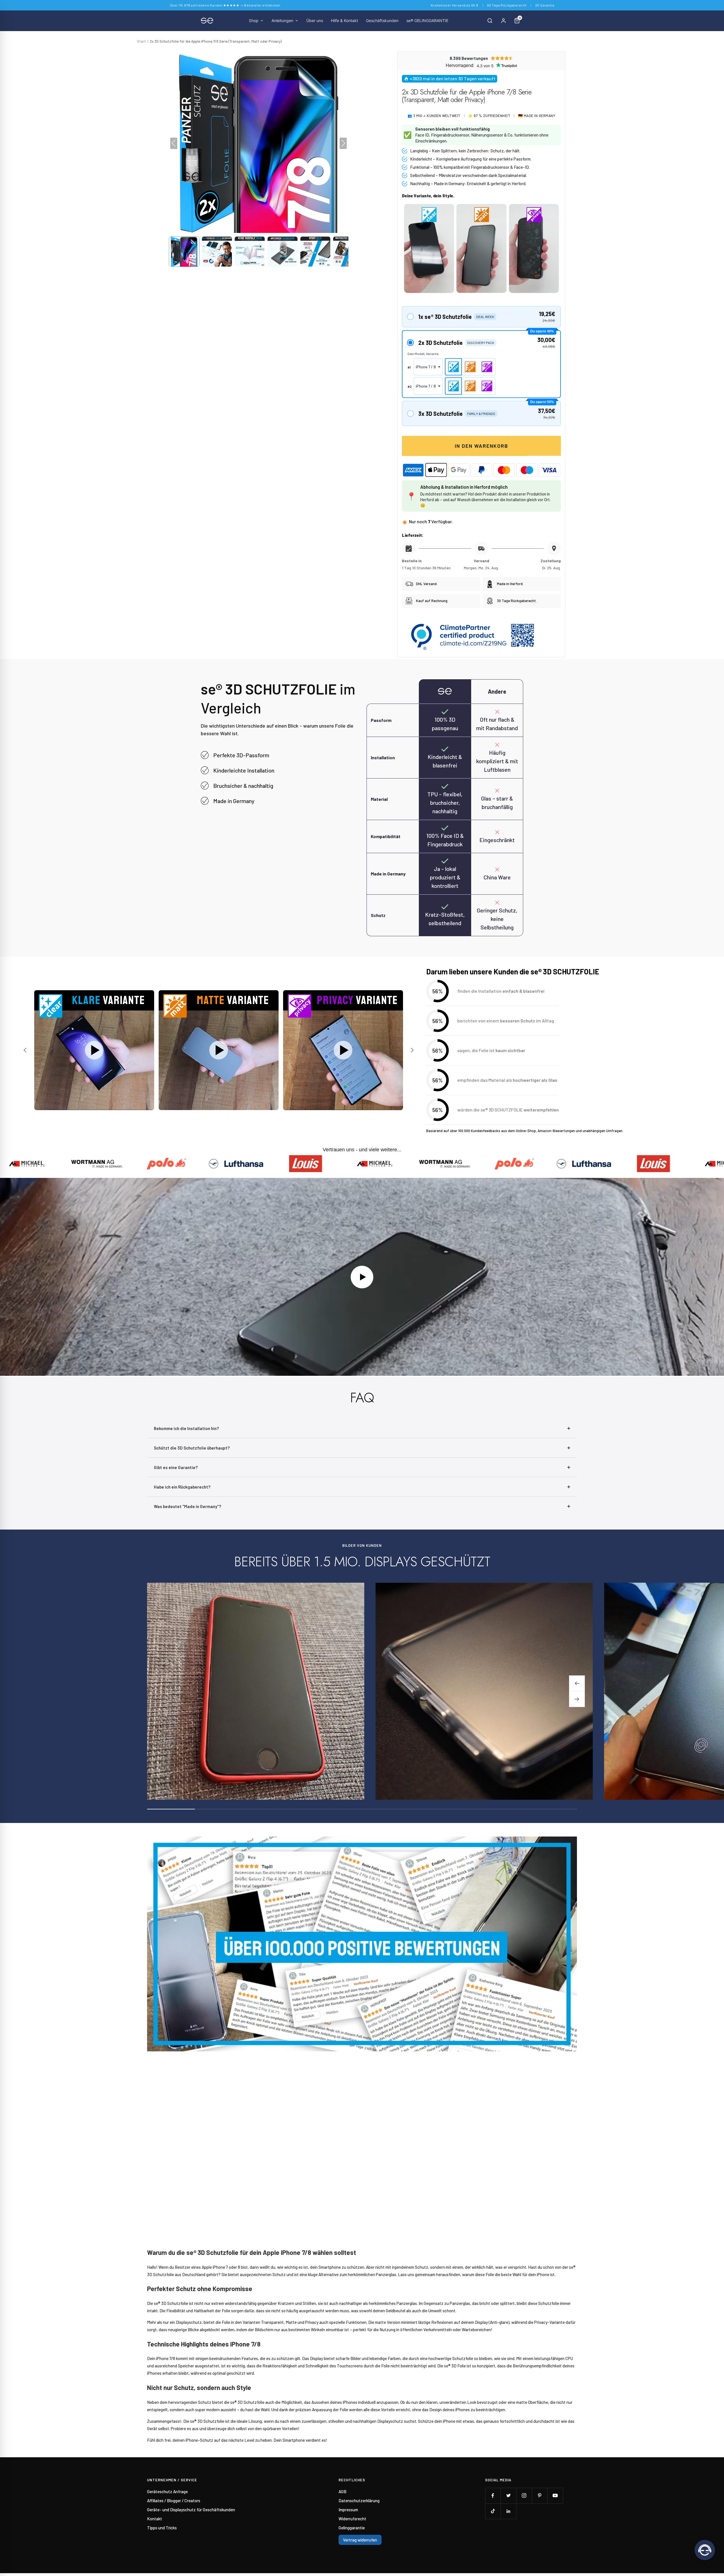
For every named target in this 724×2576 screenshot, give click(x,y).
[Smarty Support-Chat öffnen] (705, 2550)
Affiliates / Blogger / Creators (174, 2501)
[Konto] (503, 21)
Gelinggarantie (352, 2528)
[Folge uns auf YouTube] (555, 2496)
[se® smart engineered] (207, 21)
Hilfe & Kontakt (344, 20)
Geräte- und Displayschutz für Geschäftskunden (191, 2510)
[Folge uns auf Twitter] (508, 2496)
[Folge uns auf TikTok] (493, 2511)
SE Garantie (545, 5)
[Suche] (490, 21)
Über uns (315, 20)
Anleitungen (282, 20)
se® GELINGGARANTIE (427, 20)
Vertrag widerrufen (360, 2540)
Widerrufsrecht (352, 2519)
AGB (342, 2491)
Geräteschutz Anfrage (167, 2491)
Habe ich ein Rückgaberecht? (182, 1487)
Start (141, 41)
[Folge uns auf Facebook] (493, 2496)
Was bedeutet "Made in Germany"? (188, 1506)
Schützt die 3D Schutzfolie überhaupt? (192, 1448)
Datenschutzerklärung (359, 2501)
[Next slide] (411, 1050)
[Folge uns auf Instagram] (524, 2496)
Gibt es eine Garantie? (176, 1467)
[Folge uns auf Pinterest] (539, 2496)
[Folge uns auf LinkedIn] (508, 2511)
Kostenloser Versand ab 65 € (455, 5)
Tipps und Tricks (162, 2528)
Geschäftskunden (382, 20)
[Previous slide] (26, 1050)
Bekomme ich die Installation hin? (186, 1428)
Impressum (348, 2510)
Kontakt (155, 2519)
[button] (184, 252)
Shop (254, 20)
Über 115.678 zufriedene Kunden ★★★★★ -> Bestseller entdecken (225, 5)
